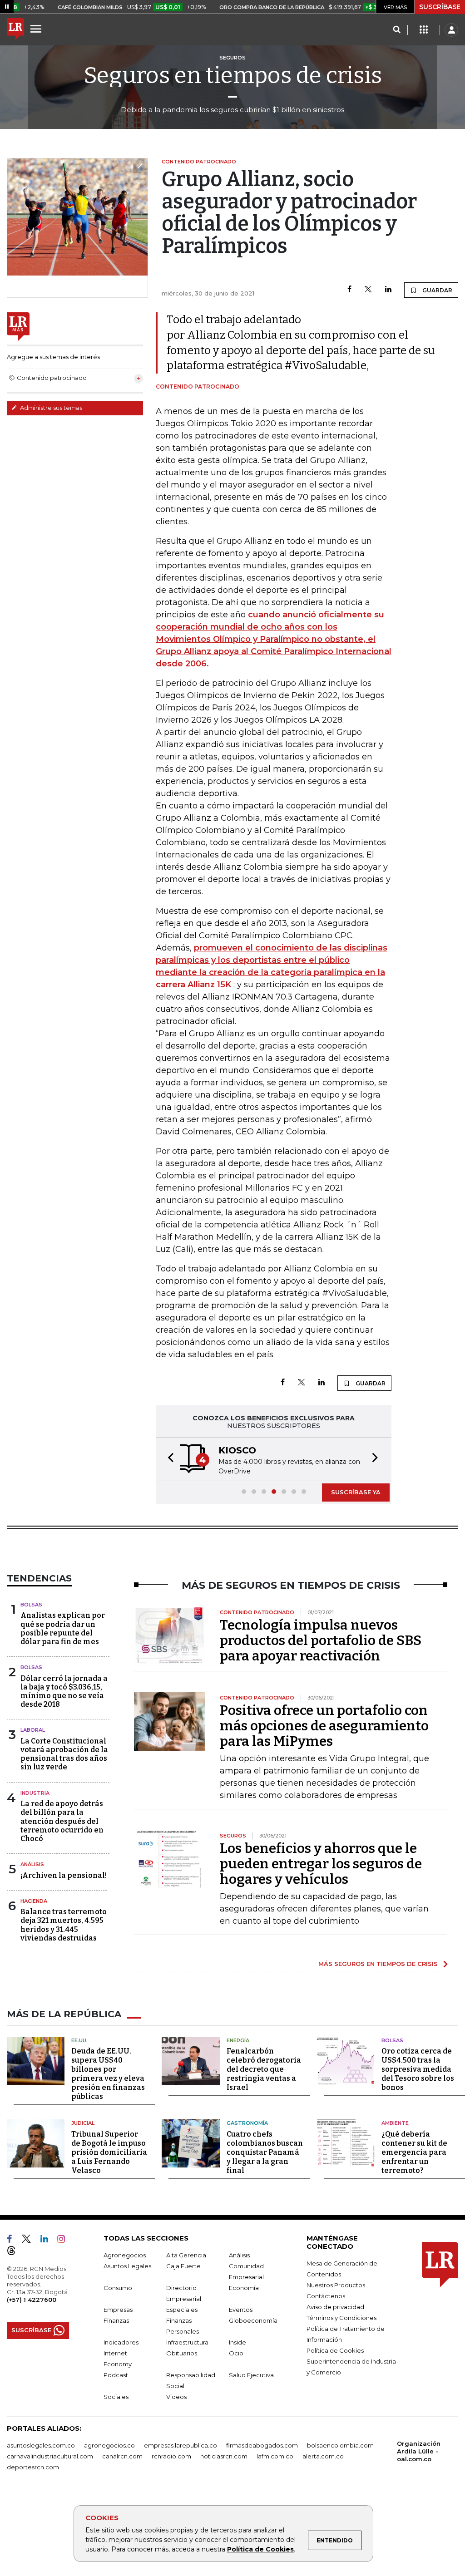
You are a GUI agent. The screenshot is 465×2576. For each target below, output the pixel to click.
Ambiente (395, 2123)
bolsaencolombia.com (340, 2445)
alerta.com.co (323, 2456)
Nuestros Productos (336, 2285)
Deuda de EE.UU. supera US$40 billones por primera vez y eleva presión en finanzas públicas (108, 2074)
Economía (244, 2288)
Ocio (236, 2353)
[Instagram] (65, 2241)
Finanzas (116, 2320)
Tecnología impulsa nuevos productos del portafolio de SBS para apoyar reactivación (321, 1640)
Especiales (182, 2310)
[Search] (397, 30)
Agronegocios (125, 2255)
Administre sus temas (50, 408)
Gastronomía (247, 2123)
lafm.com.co (275, 2456)
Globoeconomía (253, 2320)
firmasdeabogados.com (262, 2445)
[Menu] (37, 29)
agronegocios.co (109, 2445)
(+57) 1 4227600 (32, 2300)
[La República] (15, 30)
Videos (176, 2397)
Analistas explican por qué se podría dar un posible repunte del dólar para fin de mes (63, 1628)
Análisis (32, 1864)
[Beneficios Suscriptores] (424, 30)
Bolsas (31, 1605)
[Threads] (15, 2252)
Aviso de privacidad (335, 2307)
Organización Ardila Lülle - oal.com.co (419, 2451)
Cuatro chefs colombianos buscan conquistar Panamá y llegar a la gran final (265, 2152)
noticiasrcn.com (224, 2456)
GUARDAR (437, 290)
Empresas (118, 2310)
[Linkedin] (388, 290)
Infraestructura (187, 2342)
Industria (35, 1793)
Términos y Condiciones (341, 2318)
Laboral (33, 1730)
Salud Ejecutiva (251, 2375)
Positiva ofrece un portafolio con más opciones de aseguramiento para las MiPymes (324, 1726)
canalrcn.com (122, 2456)
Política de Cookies (260, 2549)
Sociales (116, 2397)
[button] (168, 1459)
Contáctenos (326, 2296)
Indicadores (121, 2342)
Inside (237, 2342)
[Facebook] (349, 290)
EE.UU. (79, 2040)
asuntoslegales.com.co (41, 2445)
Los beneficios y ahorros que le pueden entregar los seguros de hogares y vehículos (321, 1864)
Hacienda (34, 1901)
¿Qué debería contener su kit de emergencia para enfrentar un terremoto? (414, 2152)
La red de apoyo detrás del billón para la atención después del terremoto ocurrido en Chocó (62, 1821)
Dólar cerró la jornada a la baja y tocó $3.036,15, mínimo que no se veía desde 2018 (64, 1692)
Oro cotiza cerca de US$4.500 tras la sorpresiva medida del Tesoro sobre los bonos (418, 2069)
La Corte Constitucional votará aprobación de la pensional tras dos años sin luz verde (64, 1754)
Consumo (118, 2288)
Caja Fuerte (183, 2266)
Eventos (241, 2310)
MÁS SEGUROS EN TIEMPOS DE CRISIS (378, 1964)
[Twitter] (368, 290)
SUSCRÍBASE (440, 7)
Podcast (116, 2375)
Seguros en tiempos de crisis (233, 75)
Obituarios (182, 2353)
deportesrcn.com (33, 2467)
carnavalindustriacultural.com (50, 2456)
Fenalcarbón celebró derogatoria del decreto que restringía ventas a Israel (264, 2069)
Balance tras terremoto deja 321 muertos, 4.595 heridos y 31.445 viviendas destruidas (64, 1925)
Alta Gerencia (186, 2255)
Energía (238, 2040)
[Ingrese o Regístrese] (451, 30)
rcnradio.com (171, 2456)
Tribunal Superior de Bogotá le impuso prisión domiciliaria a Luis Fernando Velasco (109, 2152)
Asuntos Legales (127, 2266)
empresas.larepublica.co (181, 2445)
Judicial (83, 2123)
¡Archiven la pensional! (64, 1875)
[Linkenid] (48, 2241)
